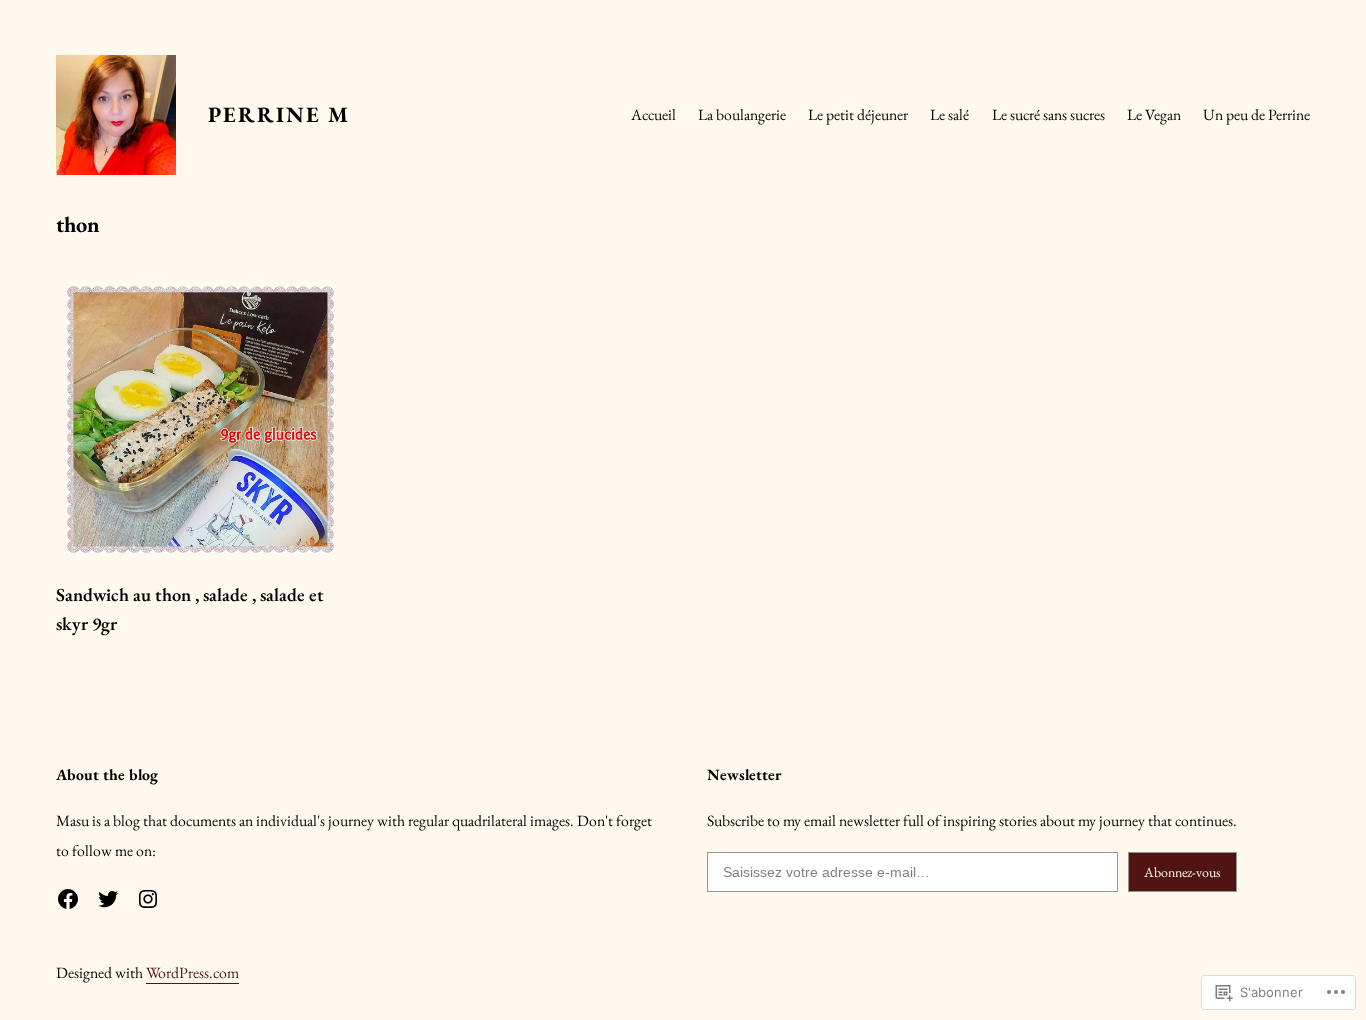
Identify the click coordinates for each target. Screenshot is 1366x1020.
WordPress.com (192, 972)
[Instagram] (148, 899)
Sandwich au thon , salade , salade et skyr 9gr (190, 609)
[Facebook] (68, 899)
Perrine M (279, 114)
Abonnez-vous (1182, 872)
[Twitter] (108, 899)
